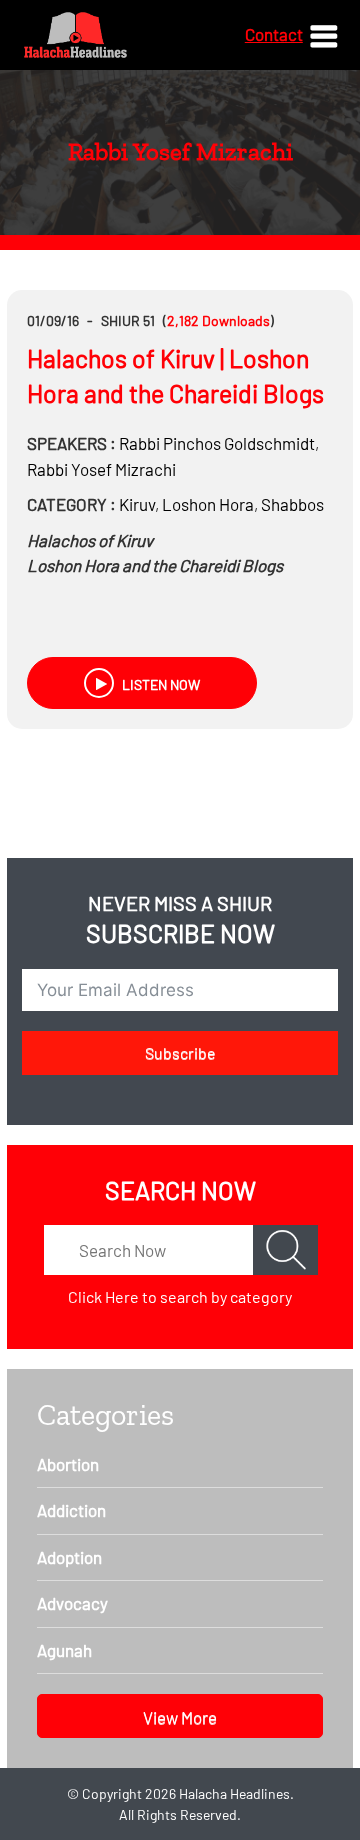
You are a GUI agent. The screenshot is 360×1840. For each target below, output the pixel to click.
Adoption (69, 1557)
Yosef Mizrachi (101, 469)
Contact (274, 34)
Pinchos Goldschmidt (217, 443)
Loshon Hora (208, 504)
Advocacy (72, 1603)
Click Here (103, 1296)
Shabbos (292, 504)
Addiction (71, 1510)
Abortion (68, 1464)
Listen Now (159, 684)
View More (180, 1717)
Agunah (64, 1650)
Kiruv (137, 504)
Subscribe (180, 1052)
